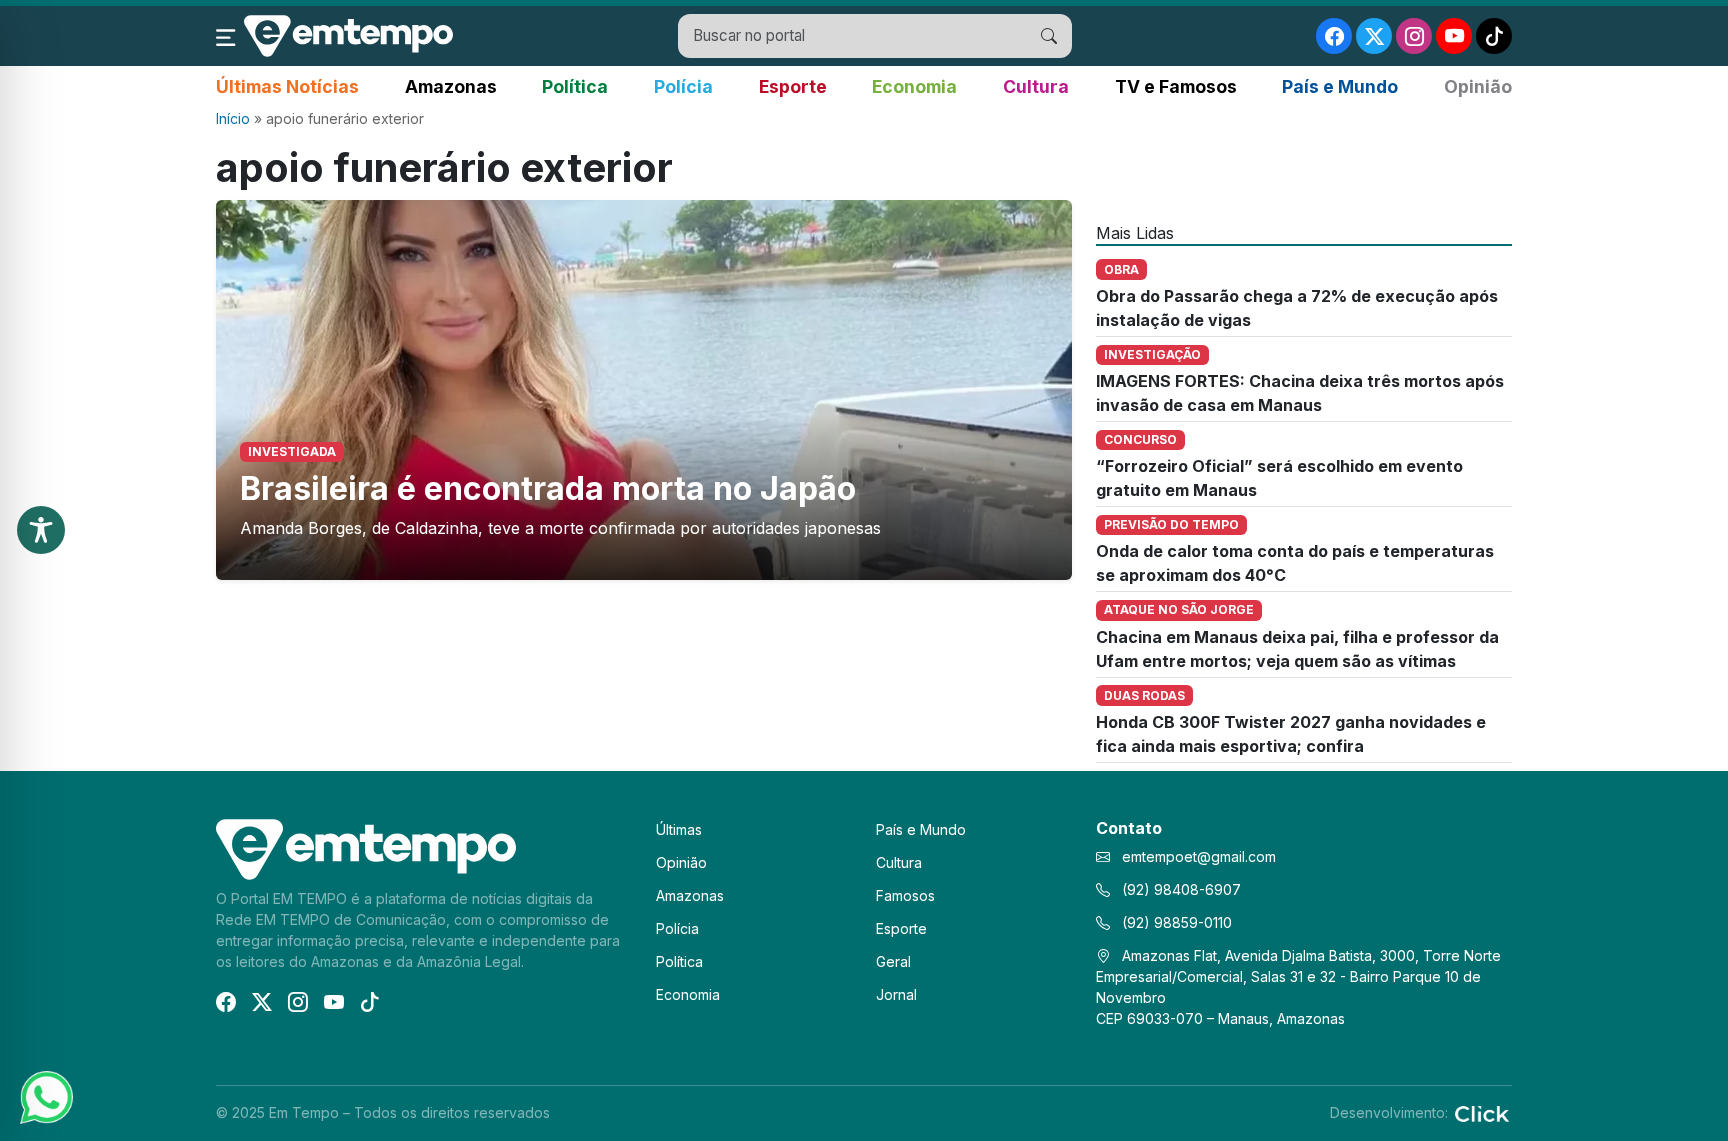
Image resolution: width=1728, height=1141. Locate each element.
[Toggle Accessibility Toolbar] (41, 530)
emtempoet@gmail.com (1199, 856)
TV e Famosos (1176, 86)
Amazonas (451, 86)
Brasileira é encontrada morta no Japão (548, 488)
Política (575, 86)
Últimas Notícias (287, 86)
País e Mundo (1340, 86)
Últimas (679, 829)
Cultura (1036, 86)
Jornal (896, 994)
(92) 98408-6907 (1179, 889)
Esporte (793, 86)
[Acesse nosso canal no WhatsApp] (45, 1096)
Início (233, 118)
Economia (914, 86)
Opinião (1478, 86)
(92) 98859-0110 (1175, 922)
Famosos (905, 895)
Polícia (683, 86)
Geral (893, 961)
